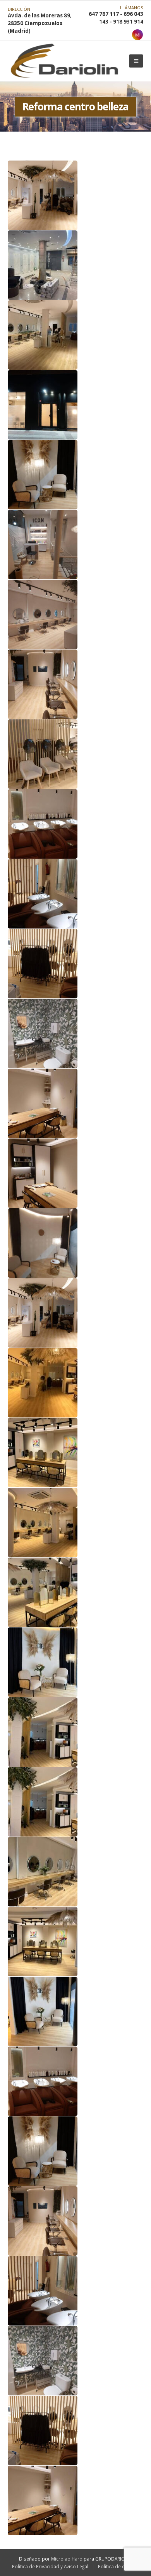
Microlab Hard (67, 2559)
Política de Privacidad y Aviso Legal (50, 2566)
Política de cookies (119, 2566)
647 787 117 (104, 14)
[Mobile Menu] (136, 61)
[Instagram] (137, 35)
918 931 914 (128, 22)
